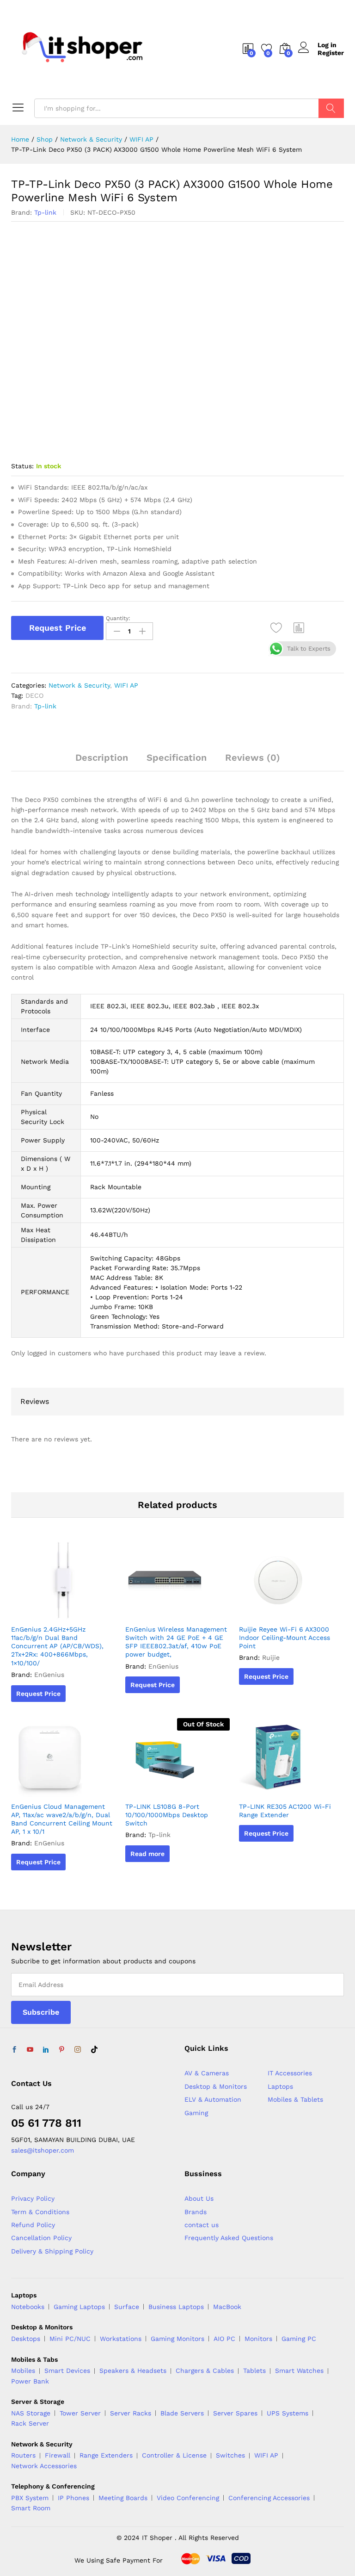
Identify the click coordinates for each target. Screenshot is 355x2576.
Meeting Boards (123, 2498)
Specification (177, 757)
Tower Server (80, 2413)
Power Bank (30, 2381)
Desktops (26, 2339)
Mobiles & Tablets (295, 2099)
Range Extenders (106, 2455)
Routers (23, 2455)
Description (102, 757)
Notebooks (28, 2307)
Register (331, 53)
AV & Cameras (207, 2073)
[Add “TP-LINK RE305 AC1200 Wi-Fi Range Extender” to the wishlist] (301, 1791)
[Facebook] (14, 2050)
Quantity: (118, 618)
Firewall (58, 2455)
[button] (299, 628)
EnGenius (49, 1675)
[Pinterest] (61, 2050)
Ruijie (271, 1657)
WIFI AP (126, 685)
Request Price (58, 628)
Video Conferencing (188, 2498)
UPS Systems (288, 2413)
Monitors (258, 2339)
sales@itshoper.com (43, 2150)
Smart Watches (299, 2371)
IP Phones (73, 2498)
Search (331, 108)
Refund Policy (33, 2225)
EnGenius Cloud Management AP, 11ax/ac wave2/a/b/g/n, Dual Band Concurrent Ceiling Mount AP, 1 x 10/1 (62, 1819)
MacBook (227, 2307)
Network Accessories (44, 2466)
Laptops (280, 2086)
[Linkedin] (46, 2050)
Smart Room (31, 2508)
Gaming (196, 2113)
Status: (22, 466)
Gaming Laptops (79, 2307)
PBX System (30, 2498)
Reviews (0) (253, 757)
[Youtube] (30, 2050)
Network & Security (79, 685)
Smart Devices (67, 2371)
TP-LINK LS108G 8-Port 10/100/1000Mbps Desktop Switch (167, 1815)
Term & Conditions (40, 2212)
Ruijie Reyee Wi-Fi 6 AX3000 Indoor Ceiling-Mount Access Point (285, 1638)
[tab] (102, 762)
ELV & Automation (213, 2099)
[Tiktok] (94, 2050)
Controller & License (174, 2455)
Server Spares (235, 2413)
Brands (196, 2212)
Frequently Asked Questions (229, 2238)
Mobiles (23, 2371)
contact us (202, 2225)
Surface (127, 2307)
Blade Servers (182, 2413)
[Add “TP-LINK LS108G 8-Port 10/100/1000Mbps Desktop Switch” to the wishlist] (187, 1791)
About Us (199, 2198)
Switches (230, 2455)
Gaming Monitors (177, 2339)
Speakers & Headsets (133, 2371)
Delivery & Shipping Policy (52, 2251)
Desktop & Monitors (216, 2086)
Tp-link (45, 212)
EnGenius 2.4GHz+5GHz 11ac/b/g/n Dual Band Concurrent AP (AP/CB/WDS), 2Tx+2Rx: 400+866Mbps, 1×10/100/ (57, 1646)
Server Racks (131, 2413)
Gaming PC (299, 2339)
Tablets (254, 2371)
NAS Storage (31, 2413)
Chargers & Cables (205, 2371)
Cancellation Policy (41, 2238)
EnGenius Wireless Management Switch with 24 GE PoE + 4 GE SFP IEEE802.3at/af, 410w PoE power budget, (176, 1642)
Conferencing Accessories (269, 2498)
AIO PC (224, 2339)
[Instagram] (78, 2050)
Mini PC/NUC (70, 2339)
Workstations (121, 2339)
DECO (34, 695)
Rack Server (30, 2423)
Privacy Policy (33, 2198)
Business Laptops (176, 2307)
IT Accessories (290, 2073)
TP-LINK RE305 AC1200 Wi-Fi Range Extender (285, 1811)
